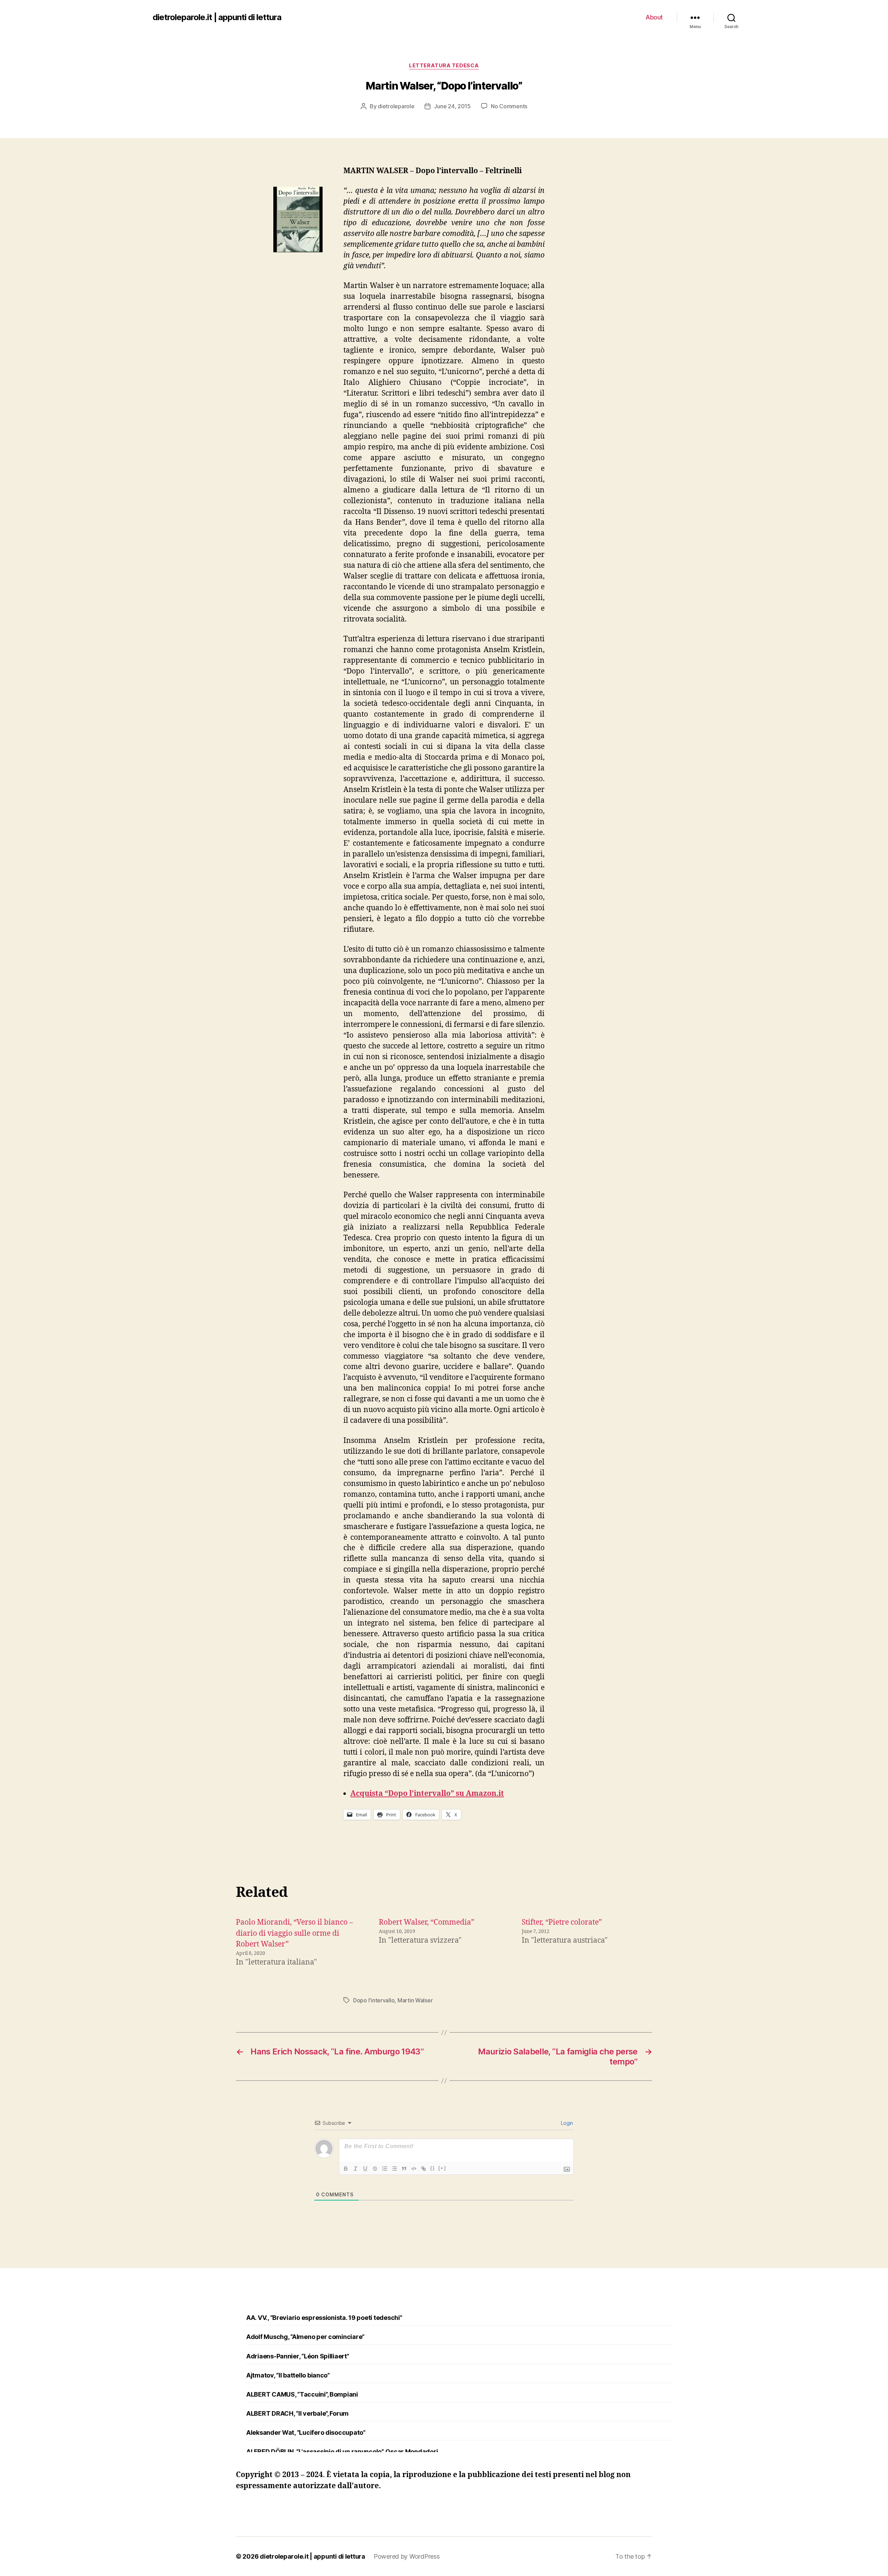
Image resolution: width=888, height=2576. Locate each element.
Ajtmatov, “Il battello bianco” (288, 2375)
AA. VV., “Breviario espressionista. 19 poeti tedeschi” (324, 2318)
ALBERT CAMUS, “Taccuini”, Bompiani (302, 2394)
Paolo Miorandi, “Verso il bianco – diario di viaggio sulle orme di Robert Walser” (294, 1933)
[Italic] (356, 2169)
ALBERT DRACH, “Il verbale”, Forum (297, 2413)
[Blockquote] (404, 2169)
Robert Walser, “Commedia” (426, 1922)
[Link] (424, 2169)
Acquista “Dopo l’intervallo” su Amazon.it (427, 1794)
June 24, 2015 (452, 106)
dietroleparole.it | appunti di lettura (217, 17)
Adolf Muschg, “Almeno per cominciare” (305, 2337)
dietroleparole (396, 106)
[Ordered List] (385, 2169)
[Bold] (346, 2169)
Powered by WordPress (407, 2556)
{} (433, 2168)
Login (566, 2123)
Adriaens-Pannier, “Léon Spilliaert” (298, 2356)
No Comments (509, 106)
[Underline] (365, 2169)
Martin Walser (415, 2000)
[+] (442, 2168)
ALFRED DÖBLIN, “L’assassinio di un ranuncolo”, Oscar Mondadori (342, 2452)
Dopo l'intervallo (374, 2000)
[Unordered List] (394, 2169)
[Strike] (375, 2169)
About (654, 17)
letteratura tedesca (444, 66)
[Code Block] (414, 2169)
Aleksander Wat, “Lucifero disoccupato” (306, 2433)
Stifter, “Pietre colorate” (562, 1922)
